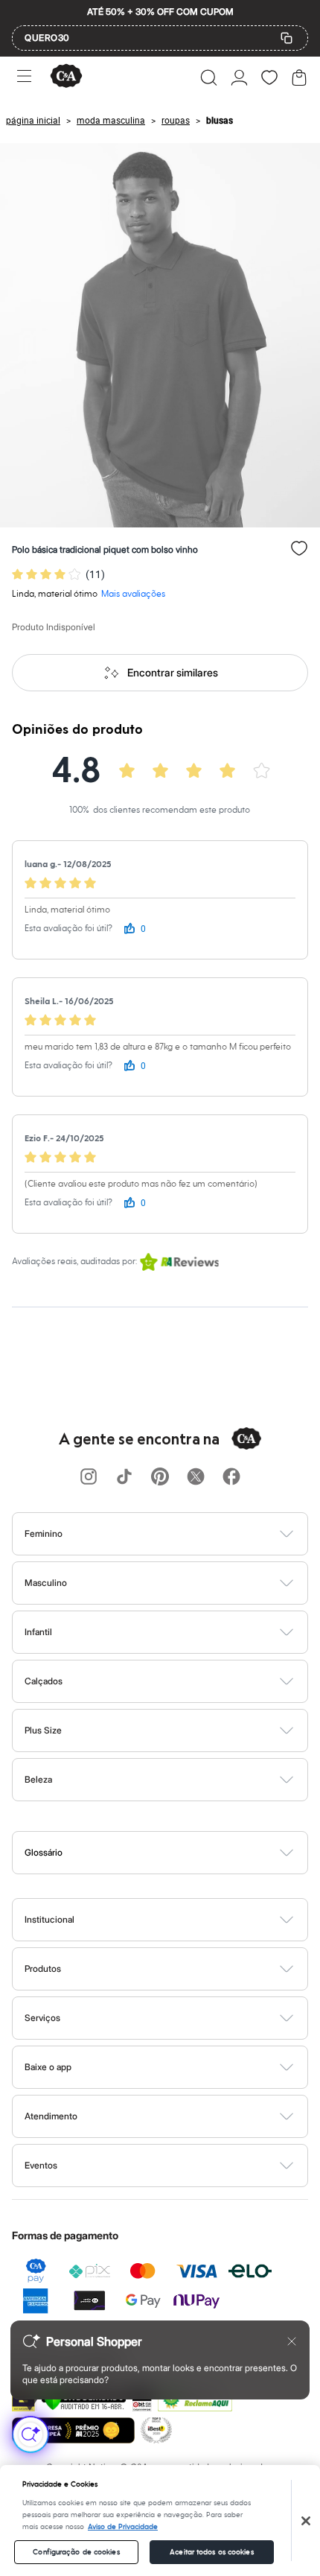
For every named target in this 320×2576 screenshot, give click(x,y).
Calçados (44, 1681)
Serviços (42, 2018)
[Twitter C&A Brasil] (196, 1478)
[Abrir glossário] (179, 1853)
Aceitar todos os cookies (211, 2552)
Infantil (38, 1632)
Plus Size (43, 1730)
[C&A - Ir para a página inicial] (66, 77)
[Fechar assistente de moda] (292, 2341)
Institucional (49, 1919)
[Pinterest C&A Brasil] (160, 1478)
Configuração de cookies (76, 2552)
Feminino (44, 1533)
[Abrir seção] (185, 1534)
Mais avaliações (133, 594)
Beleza (38, 1779)
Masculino (46, 1583)
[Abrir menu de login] (239, 77)
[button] (209, 77)
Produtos (43, 1969)
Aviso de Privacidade (123, 2527)
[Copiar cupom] (287, 38)
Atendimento (51, 2116)
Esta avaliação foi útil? (68, 929)
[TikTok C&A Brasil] (124, 1478)
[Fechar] (306, 2521)
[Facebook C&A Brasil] (231, 1478)
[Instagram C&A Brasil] (89, 1478)
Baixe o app (48, 2067)
